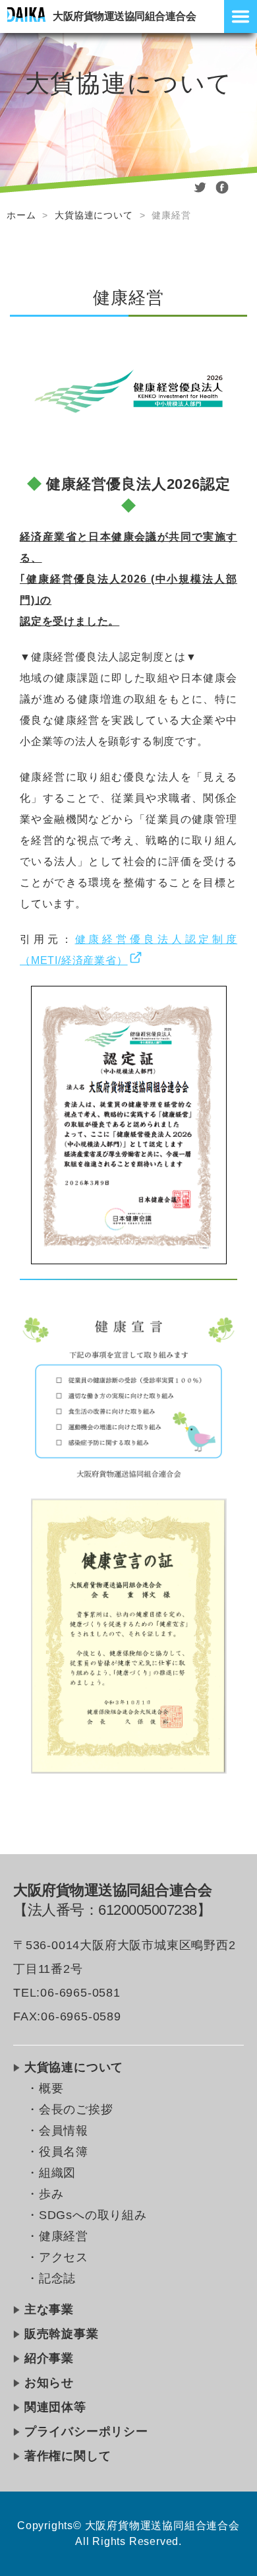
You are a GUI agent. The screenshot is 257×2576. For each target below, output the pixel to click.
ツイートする (200, 191)
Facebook (222, 191)
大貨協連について (94, 215)
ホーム (21, 215)
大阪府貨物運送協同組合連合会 (124, 16)
